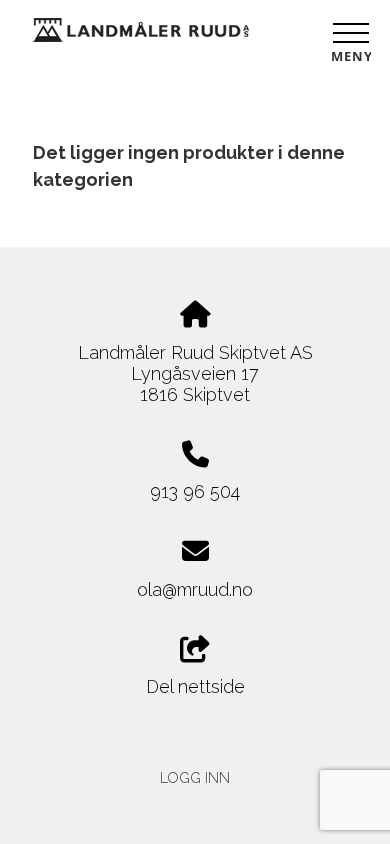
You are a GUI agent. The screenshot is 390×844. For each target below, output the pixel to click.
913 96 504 (195, 491)
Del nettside (195, 686)
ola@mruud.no (195, 589)
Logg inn (195, 777)
